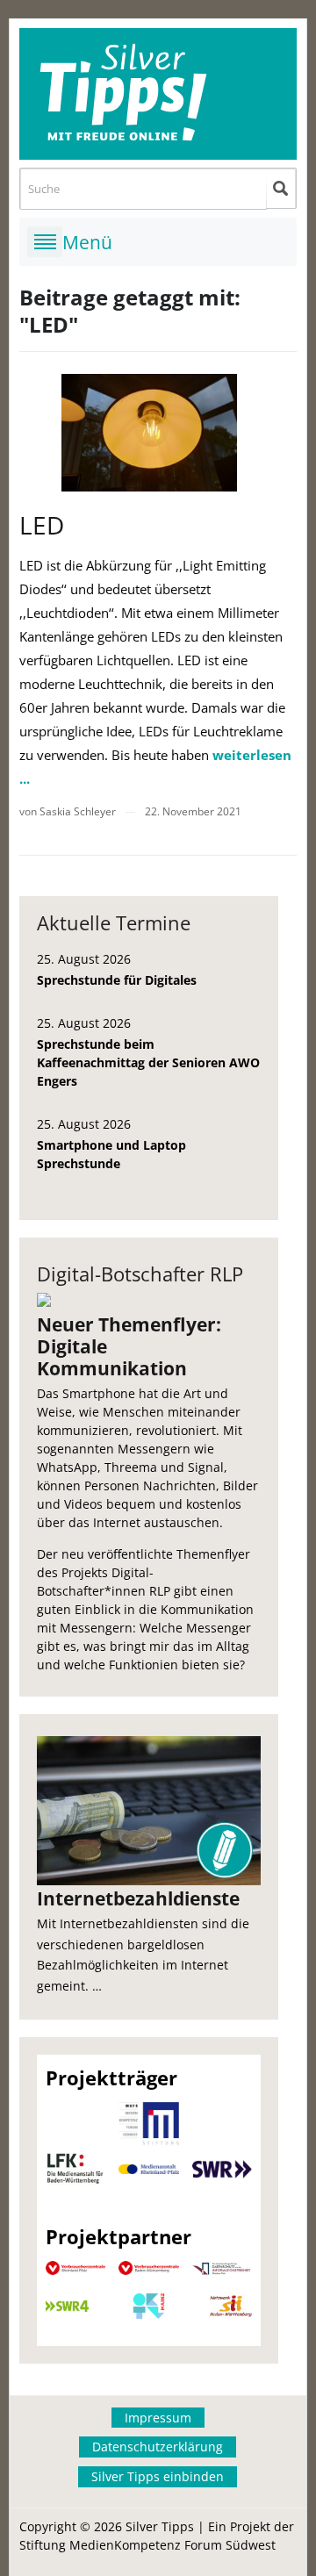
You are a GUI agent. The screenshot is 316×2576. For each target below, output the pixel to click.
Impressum (158, 2418)
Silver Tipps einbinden (158, 2476)
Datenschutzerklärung (158, 2447)
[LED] (150, 432)
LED (42, 525)
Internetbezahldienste (138, 1898)
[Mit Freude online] (158, 94)
